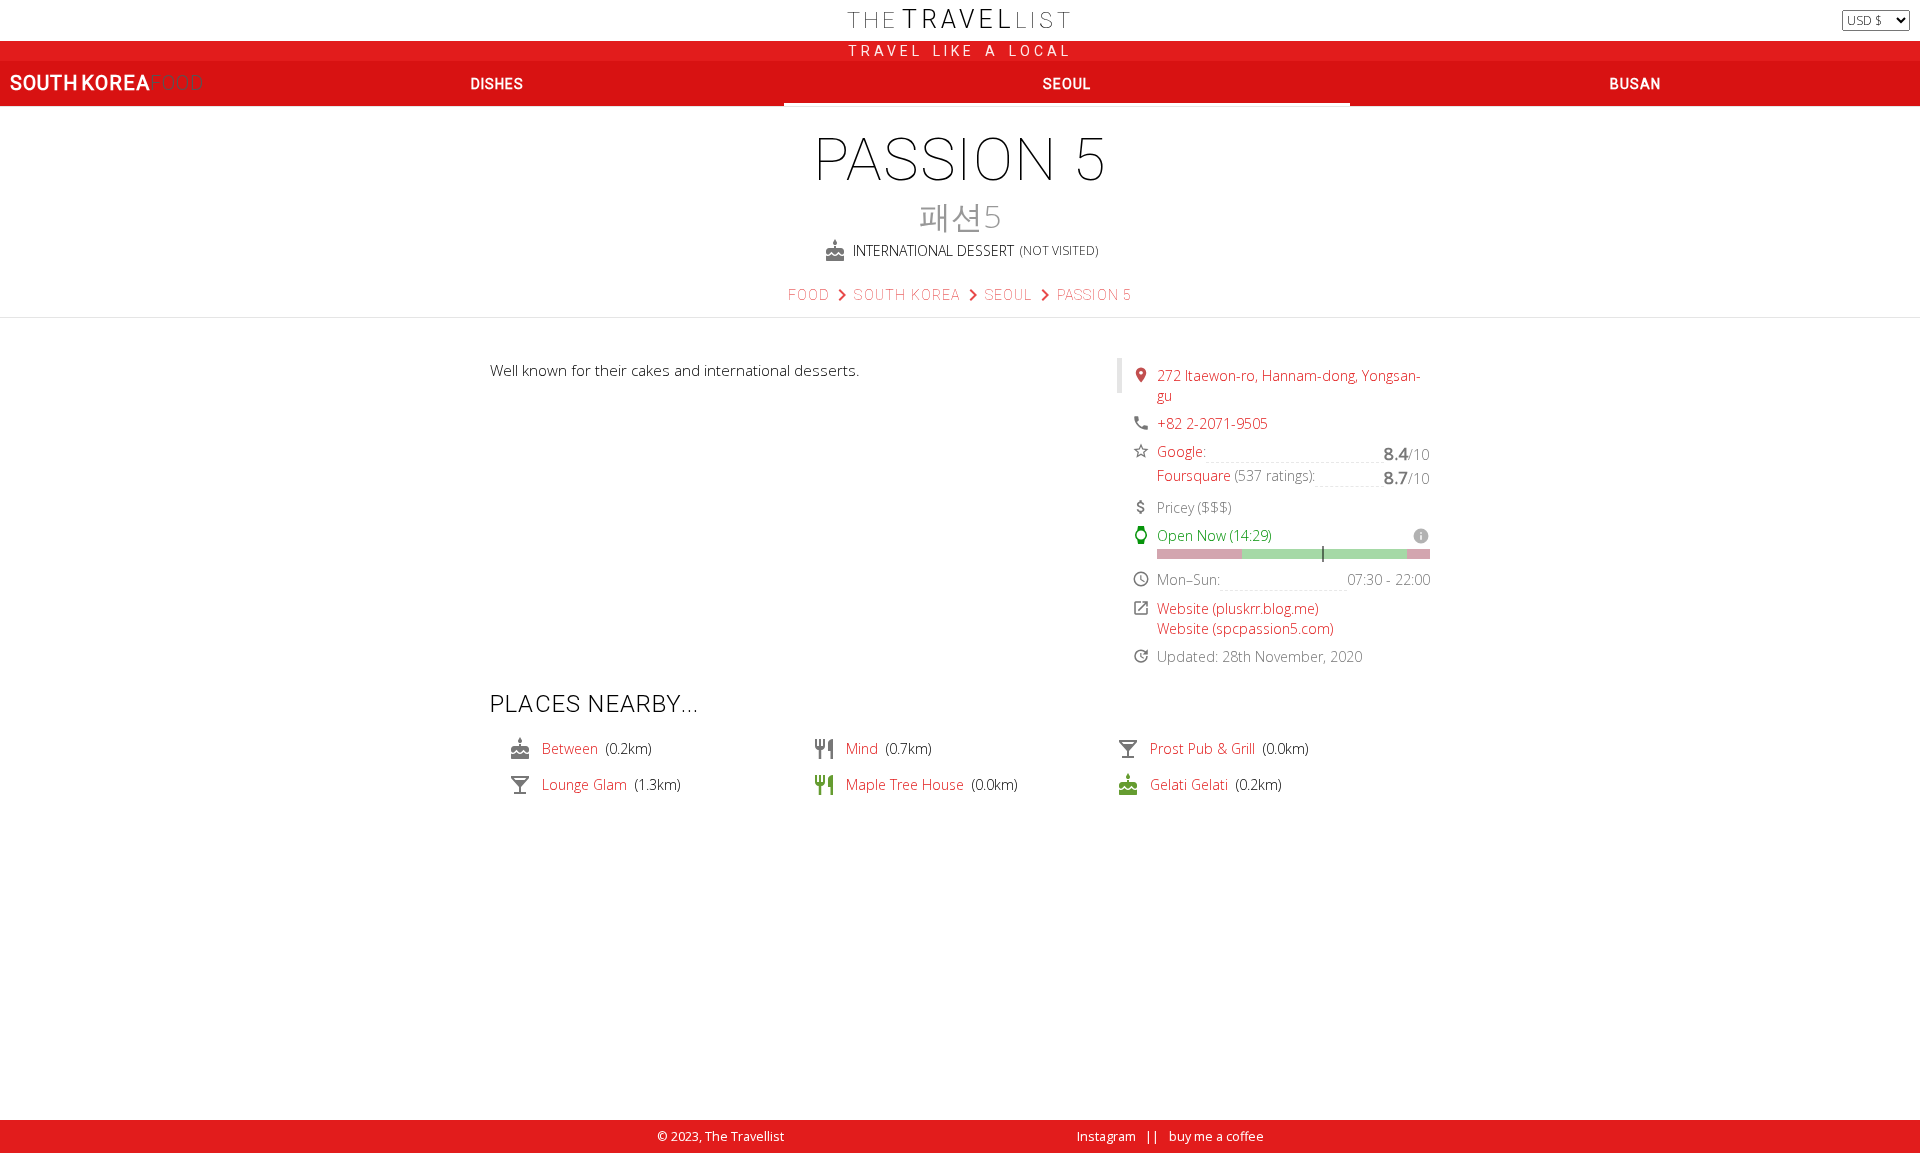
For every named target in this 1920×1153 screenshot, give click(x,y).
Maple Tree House (905, 784)
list (960, 20)
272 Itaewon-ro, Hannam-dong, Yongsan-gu (1289, 385)
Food (809, 295)
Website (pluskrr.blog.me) (1237, 608)
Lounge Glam (584, 784)
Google (1180, 451)
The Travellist (744, 1136)
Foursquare (1194, 475)
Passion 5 (1095, 295)
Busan (1635, 84)
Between (570, 748)
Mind (862, 748)
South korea (907, 295)
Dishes (497, 84)
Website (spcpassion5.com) (1245, 628)
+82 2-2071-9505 (1212, 423)
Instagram (1106, 1136)
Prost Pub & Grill (1202, 748)
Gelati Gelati (1189, 784)
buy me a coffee (1216, 1136)
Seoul (1067, 84)
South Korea (106, 83)
